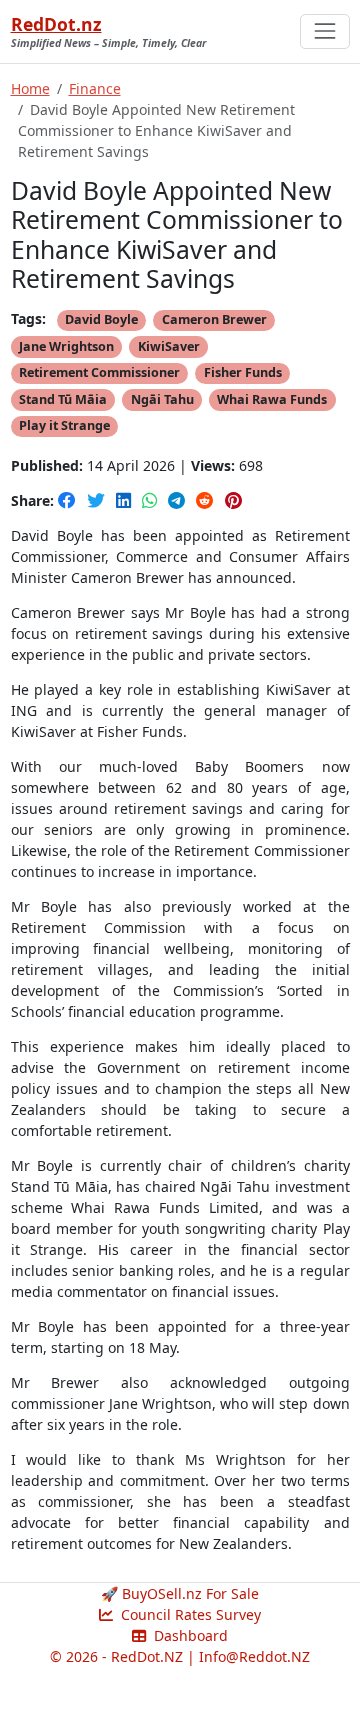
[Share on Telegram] (178, 500)
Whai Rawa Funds (272, 399)
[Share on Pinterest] (233, 500)
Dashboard (189, 1635)
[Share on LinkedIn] (125, 500)
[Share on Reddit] (207, 500)
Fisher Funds (243, 372)
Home (30, 88)
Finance (95, 88)
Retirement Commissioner (99, 372)
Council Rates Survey (189, 1614)
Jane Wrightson (66, 346)
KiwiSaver (169, 346)
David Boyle (101, 319)
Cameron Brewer (214, 319)
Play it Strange (64, 425)
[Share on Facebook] (69, 500)
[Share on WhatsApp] (151, 500)
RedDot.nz (56, 24)
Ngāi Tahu (162, 399)
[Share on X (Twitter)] (98, 500)
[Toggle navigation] (324, 31)
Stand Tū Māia (63, 399)
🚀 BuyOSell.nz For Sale (180, 1593)
